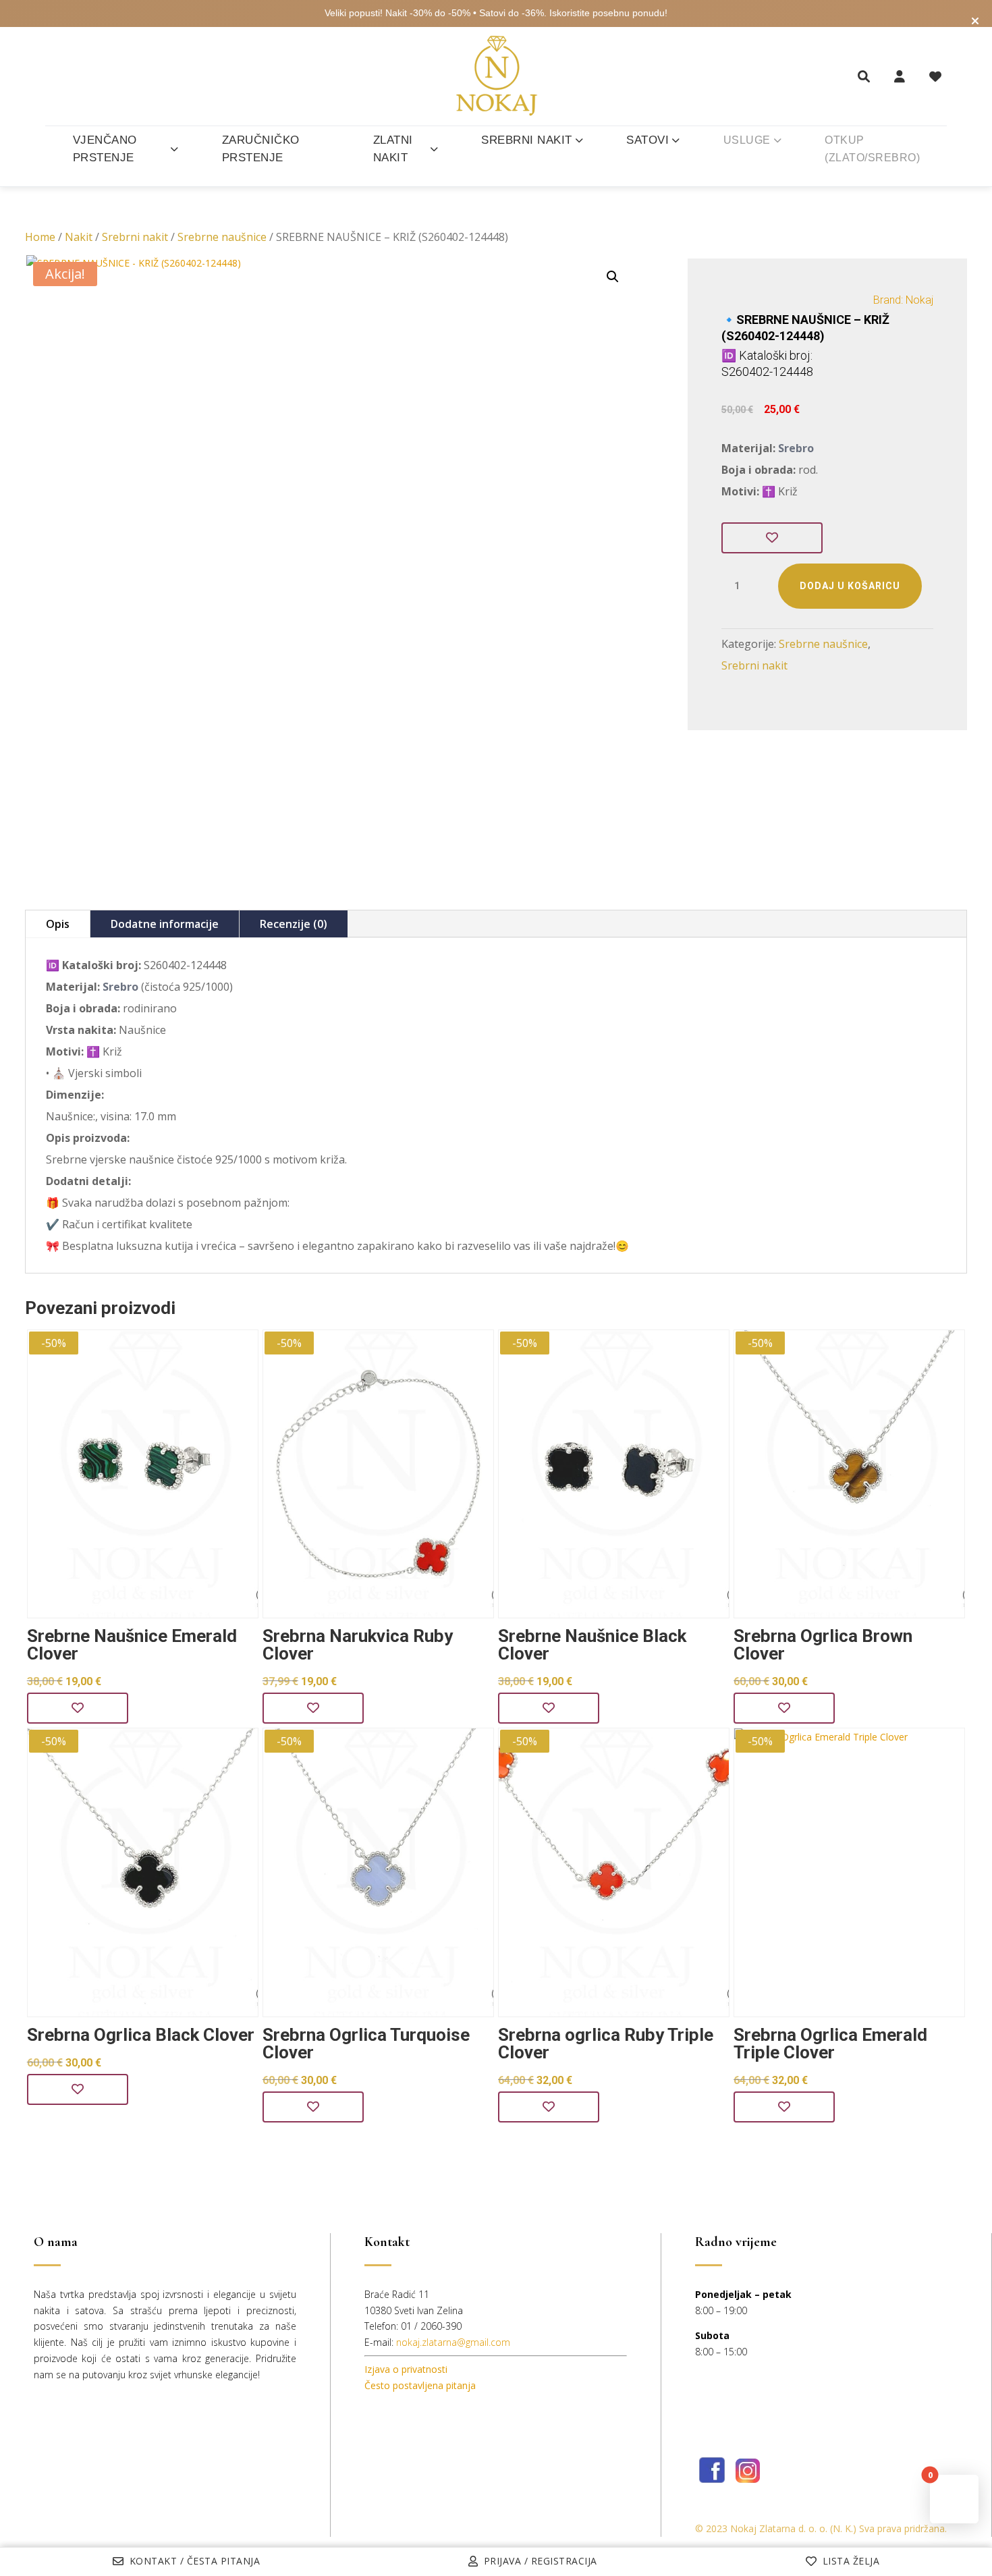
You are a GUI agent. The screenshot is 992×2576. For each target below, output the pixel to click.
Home (40, 237)
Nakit (79, 237)
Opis (58, 924)
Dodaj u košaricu (850, 586)
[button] (613, 277)
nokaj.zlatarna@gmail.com (453, 2342)
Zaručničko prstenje (261, 149)
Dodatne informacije (165, 924)
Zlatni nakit (393, 149)
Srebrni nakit (527, 140)
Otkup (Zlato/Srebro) (872, 149)
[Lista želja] (935, 76)
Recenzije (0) (294, 924)
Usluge (747, 140)
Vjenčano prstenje (105, 149)
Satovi (647, 140)
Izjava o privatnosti (406, 2369)
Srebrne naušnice (222, 237)
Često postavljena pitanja (420, 2385)
